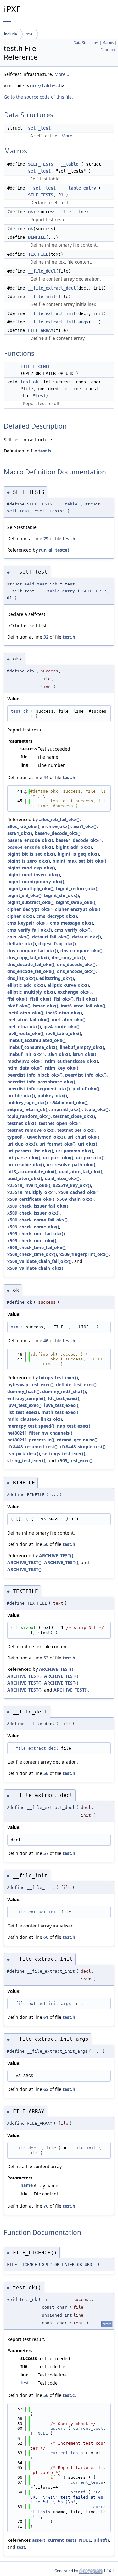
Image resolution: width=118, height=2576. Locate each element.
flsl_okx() (64, 999)
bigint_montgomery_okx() (36, 882)
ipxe (29, 34)
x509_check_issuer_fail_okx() (38, 1206)
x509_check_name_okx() (33, 1227)
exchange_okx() (75, 992)
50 (46, 1544)
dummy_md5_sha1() (64, 1391)
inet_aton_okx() (69, 1020)
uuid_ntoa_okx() (62, 1178)
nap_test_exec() (74, 1426)
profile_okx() (21, 1096)
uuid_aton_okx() (25, 1178)
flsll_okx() (87, 999)
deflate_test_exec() (76, 1384)
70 (46, 2206)
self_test (39, 128)
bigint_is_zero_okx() (29, 861)
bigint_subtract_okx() (30, 902)
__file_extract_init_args (58, 322)
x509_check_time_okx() (32, 1254)
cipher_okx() (21, 916)
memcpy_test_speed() (31, 1426)
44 (46, 777)
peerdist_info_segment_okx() (39, 1089)
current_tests (89, 2428)
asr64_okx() (20, 833)
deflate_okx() (22, 944)
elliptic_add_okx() (26, 985)
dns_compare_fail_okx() (33, 951)
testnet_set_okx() (76, 1130)
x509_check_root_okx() (32, 1240)
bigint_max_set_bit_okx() (79, 861)
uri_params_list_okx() (30, 1151)
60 (46, 1937)
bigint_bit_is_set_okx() (31, 854)
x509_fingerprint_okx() (84, 1254)
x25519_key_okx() (72, 1185)
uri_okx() (88, 1144)
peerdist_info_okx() (86, 1075)
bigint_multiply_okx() (30, 888)
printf (78, 2492)
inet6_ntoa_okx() (64, 1013)
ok (31, 229)
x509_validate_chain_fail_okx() (39, 1261)
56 (46, 1773)
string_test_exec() (26, 1460)
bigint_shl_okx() (24, 895)
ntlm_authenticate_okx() (72, 1061)
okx (32, 212)
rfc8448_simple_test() (83, 1447)
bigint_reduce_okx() (77, 888)
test (41, 396)
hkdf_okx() (19, 1006)
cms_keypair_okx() (27, 923)
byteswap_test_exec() (30, 1384)
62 (46, 2089)
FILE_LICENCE (36, 366)
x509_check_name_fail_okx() (37, 1220)
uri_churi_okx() (83, 1137)
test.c (69, 2395)
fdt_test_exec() (64, 1398)
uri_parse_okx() (24, 1158)
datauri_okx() (87, 937)
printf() (101, 2540)
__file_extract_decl (52, 288)
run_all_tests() (54, 550)
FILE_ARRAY (41, 330)
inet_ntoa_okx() (24, 1026)
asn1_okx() (85, 826)
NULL (43, 2433)
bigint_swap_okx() (76, 902)
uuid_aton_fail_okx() (81, 1171)
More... (62, 74)
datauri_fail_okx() (51, 937)
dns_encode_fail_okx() (31, 971)
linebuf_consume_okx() (32, 1047)
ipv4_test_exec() (24, 1405)
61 (46, 2017)
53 (46, 1658)
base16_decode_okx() (58, 833)
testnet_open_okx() (60, 1123)
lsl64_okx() (59, 1054)
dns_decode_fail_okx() (31, 964)
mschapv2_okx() (25, 1061)
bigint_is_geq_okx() (78, 854)
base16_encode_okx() (30, 840)
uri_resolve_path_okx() (71, 1165)
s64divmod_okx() (69, 1102)
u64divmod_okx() (46, 1137)
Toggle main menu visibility (8, 24)
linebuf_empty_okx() (82, 1047)
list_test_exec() (23, 1412)
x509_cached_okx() (78, 1192)
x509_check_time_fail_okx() (36, 1247)
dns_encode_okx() (76, 971)
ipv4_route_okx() (62, 1026)
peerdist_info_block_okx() (35, 1075)
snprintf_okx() (67, 1109)
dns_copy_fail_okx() (28, 957)
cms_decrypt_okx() (57, 916)
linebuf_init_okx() (26, 1054)
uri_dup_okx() (22, 1144)
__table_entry (80, 188)
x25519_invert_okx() (29, 1185)
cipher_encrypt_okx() (78, 909)
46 (46, 1341)
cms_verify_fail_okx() (30, 930)
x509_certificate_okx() (31, 1199)
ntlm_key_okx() (62, 1068)
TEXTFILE (38, 254)
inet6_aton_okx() (25, 1013)
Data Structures (86, 43)
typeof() (16, 1137)
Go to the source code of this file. (38, 97)
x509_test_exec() (75, 1460)
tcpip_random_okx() (29, 1116)
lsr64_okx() (84, 1054)
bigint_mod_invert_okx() (34, 875)
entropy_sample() (26, 1398)
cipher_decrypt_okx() (30, 909)
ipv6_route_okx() (25, 1033)
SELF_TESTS (41, 164)
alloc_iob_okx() (23, 826)
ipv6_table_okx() (64, 1033)
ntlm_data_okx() (25, 1068)
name (27, 2185)
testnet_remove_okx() (31, 1130)
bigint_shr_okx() (62, 895)
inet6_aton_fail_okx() (83, 1006)
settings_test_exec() (64, 1454)
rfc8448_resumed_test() (32, 1447)
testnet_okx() (22, 1123)
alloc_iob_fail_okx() (59, 819)
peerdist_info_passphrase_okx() (41, 1082)
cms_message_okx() (72, 923)
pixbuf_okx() (86, 1089)
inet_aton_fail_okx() (28, 1020)
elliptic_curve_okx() (68, 985)
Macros (108, 43)
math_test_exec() (60, 1412)
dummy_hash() (23, 1391)
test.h (45, 451)
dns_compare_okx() (81, 951)
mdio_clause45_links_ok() (35, 1419)
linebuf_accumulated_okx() (36, 1040)
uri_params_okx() (74, 1151)
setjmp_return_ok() (28, 1109)
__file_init (42, 297)
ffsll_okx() (41, 999)
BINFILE (37, 237)
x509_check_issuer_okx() (34, 1213)
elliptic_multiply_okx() (31, 992)
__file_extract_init (52, 313)
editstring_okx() (57, 978)
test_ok (29, 382)
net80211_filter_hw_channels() (40, 1433)
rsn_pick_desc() (24, 1454)
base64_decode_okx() (79, 840)
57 (46, 1853)
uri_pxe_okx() (90, 1158)
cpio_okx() (18, 937)
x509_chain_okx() (75, 1199)
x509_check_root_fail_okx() (36, 1234)
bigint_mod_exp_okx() (31, 868)
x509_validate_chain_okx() (35, 1268)
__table (70, 164)
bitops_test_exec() (59, 1378)
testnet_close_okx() (74, 1116)
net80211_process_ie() (31, 1440)
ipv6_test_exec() (61, 1405)
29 (46, 539)
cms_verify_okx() (73, 930)
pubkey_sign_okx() (28, 1102)
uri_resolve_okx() (26, 1165)
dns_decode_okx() (76, 964)
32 (46, 637)
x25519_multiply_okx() (31, 1192)
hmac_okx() (46, 1006)
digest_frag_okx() (57, 944)
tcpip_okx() (96, 1109)
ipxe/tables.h (45, 86)
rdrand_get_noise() (77, 1440)
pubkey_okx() (52, 1096)
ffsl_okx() (17, 999)
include (11, 34)
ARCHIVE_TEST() (56, 1555)
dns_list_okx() (22, 978)
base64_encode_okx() (30, 847)
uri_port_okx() (58, 1158)
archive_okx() (56, 826)
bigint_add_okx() (74, 847)
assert (58, 2428)
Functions (109, 50)
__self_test (42, 188)
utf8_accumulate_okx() (32, 1171)
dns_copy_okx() (68, 957)
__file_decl (42, 271)
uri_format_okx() (57, 1144)
